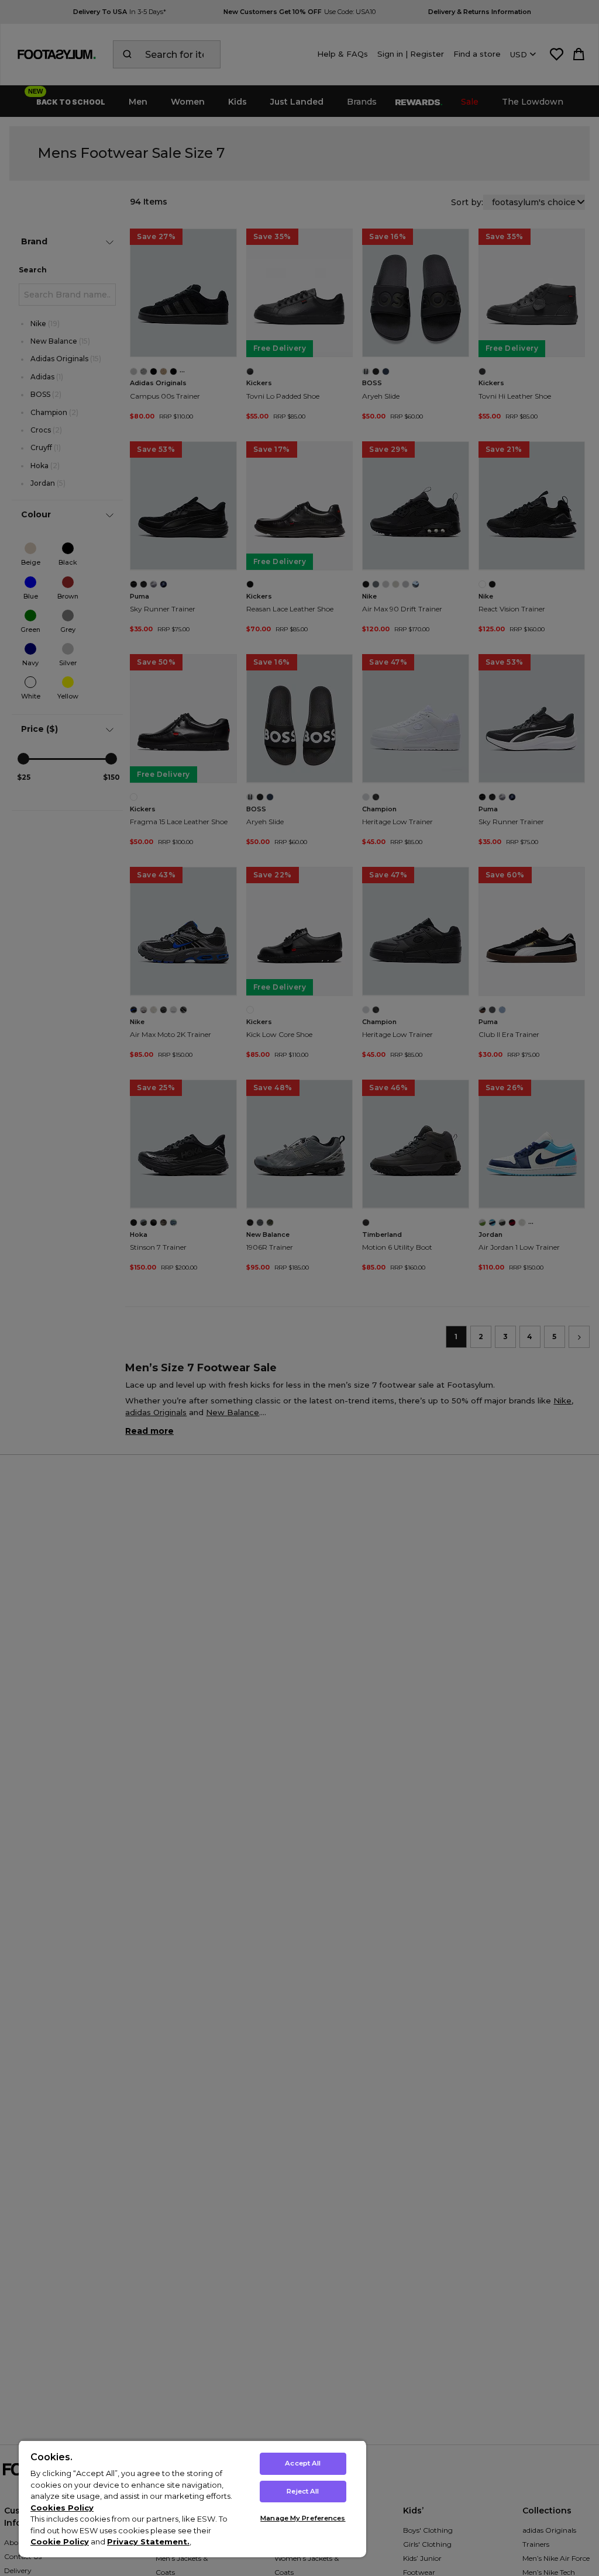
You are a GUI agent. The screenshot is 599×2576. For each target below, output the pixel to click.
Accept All (303, 2463)
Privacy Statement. (148, 2542)
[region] (192, 2499)
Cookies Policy (62, 2508)
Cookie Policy (60, 2542)
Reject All (303, 2491)
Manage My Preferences (303, 2518)
